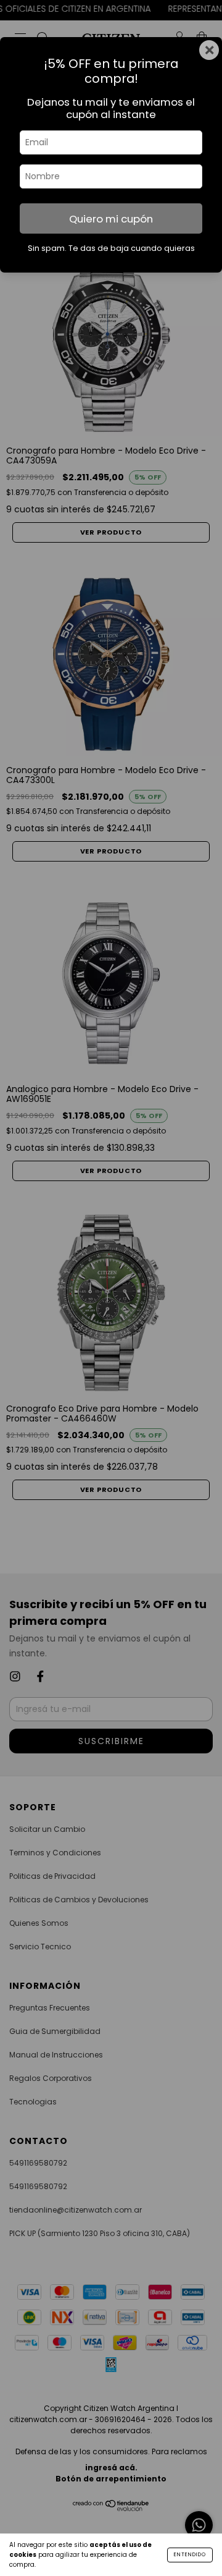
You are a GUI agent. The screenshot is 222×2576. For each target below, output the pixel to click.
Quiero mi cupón (111, 219)
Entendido (190, 2555)
